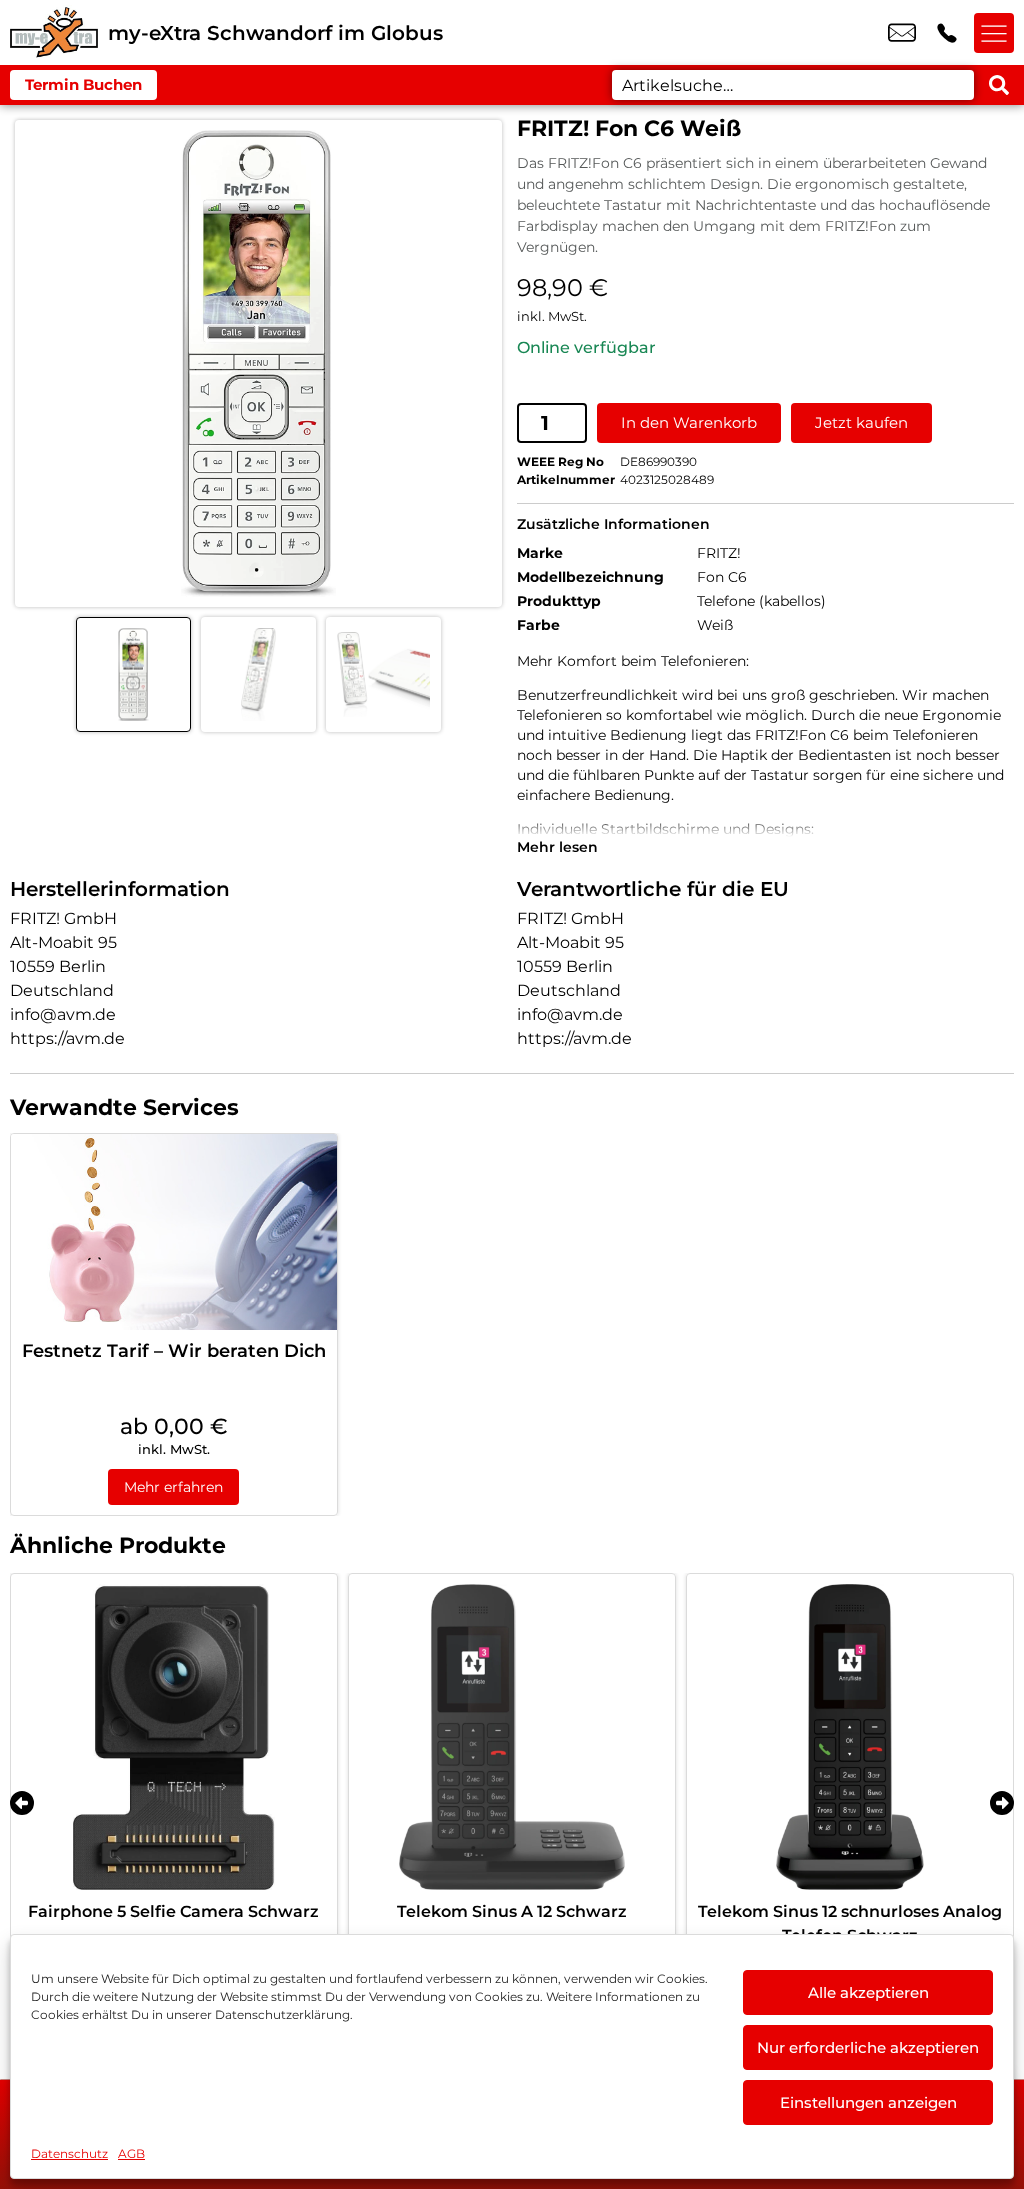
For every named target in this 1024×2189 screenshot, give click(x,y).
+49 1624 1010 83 (947, 33)
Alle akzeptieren (868, 1992)
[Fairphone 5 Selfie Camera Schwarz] (174, 1737)
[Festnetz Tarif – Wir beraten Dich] (174, 1232)
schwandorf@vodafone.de (902, 33)
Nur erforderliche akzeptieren (868, 2047)
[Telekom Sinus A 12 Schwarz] (512, 1737)
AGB (131, 2153)
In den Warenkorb (689, 422)
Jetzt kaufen (861, 422)
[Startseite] (54, 32)
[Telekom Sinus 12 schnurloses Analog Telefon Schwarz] (850, 1737)
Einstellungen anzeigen (868, 2102)
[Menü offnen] (994, 33)
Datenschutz (69, 2153)
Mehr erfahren (173, 1487)
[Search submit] (999, 85)
